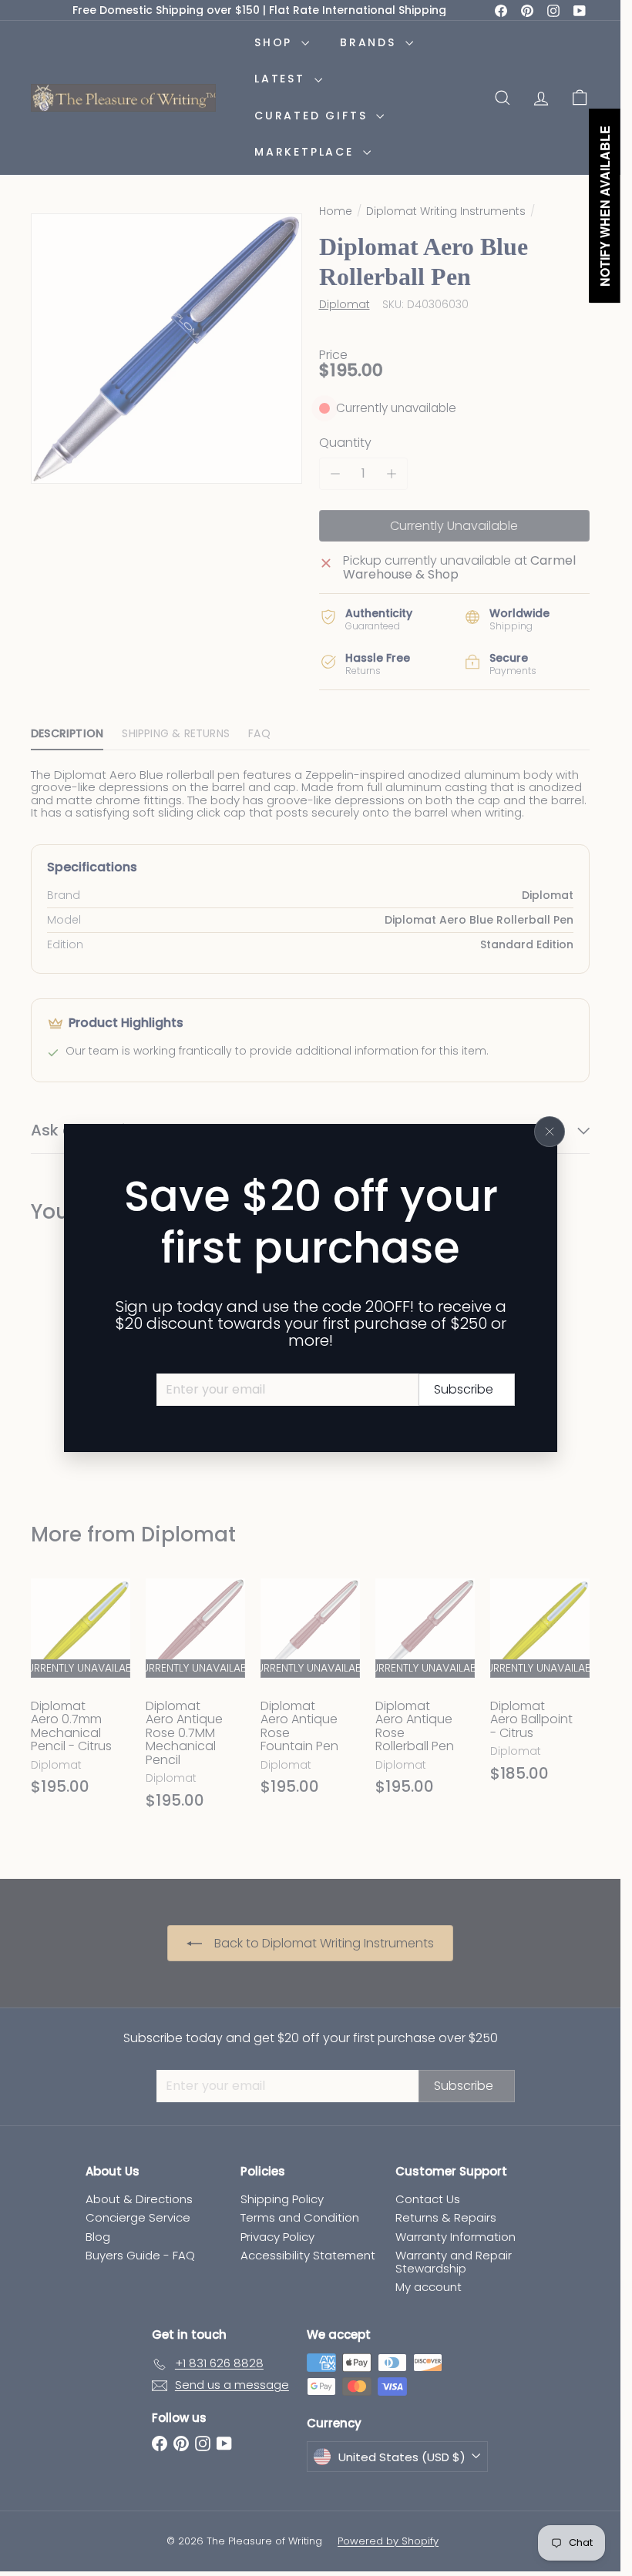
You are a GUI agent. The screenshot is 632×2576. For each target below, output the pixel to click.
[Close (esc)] (550, 1132)
